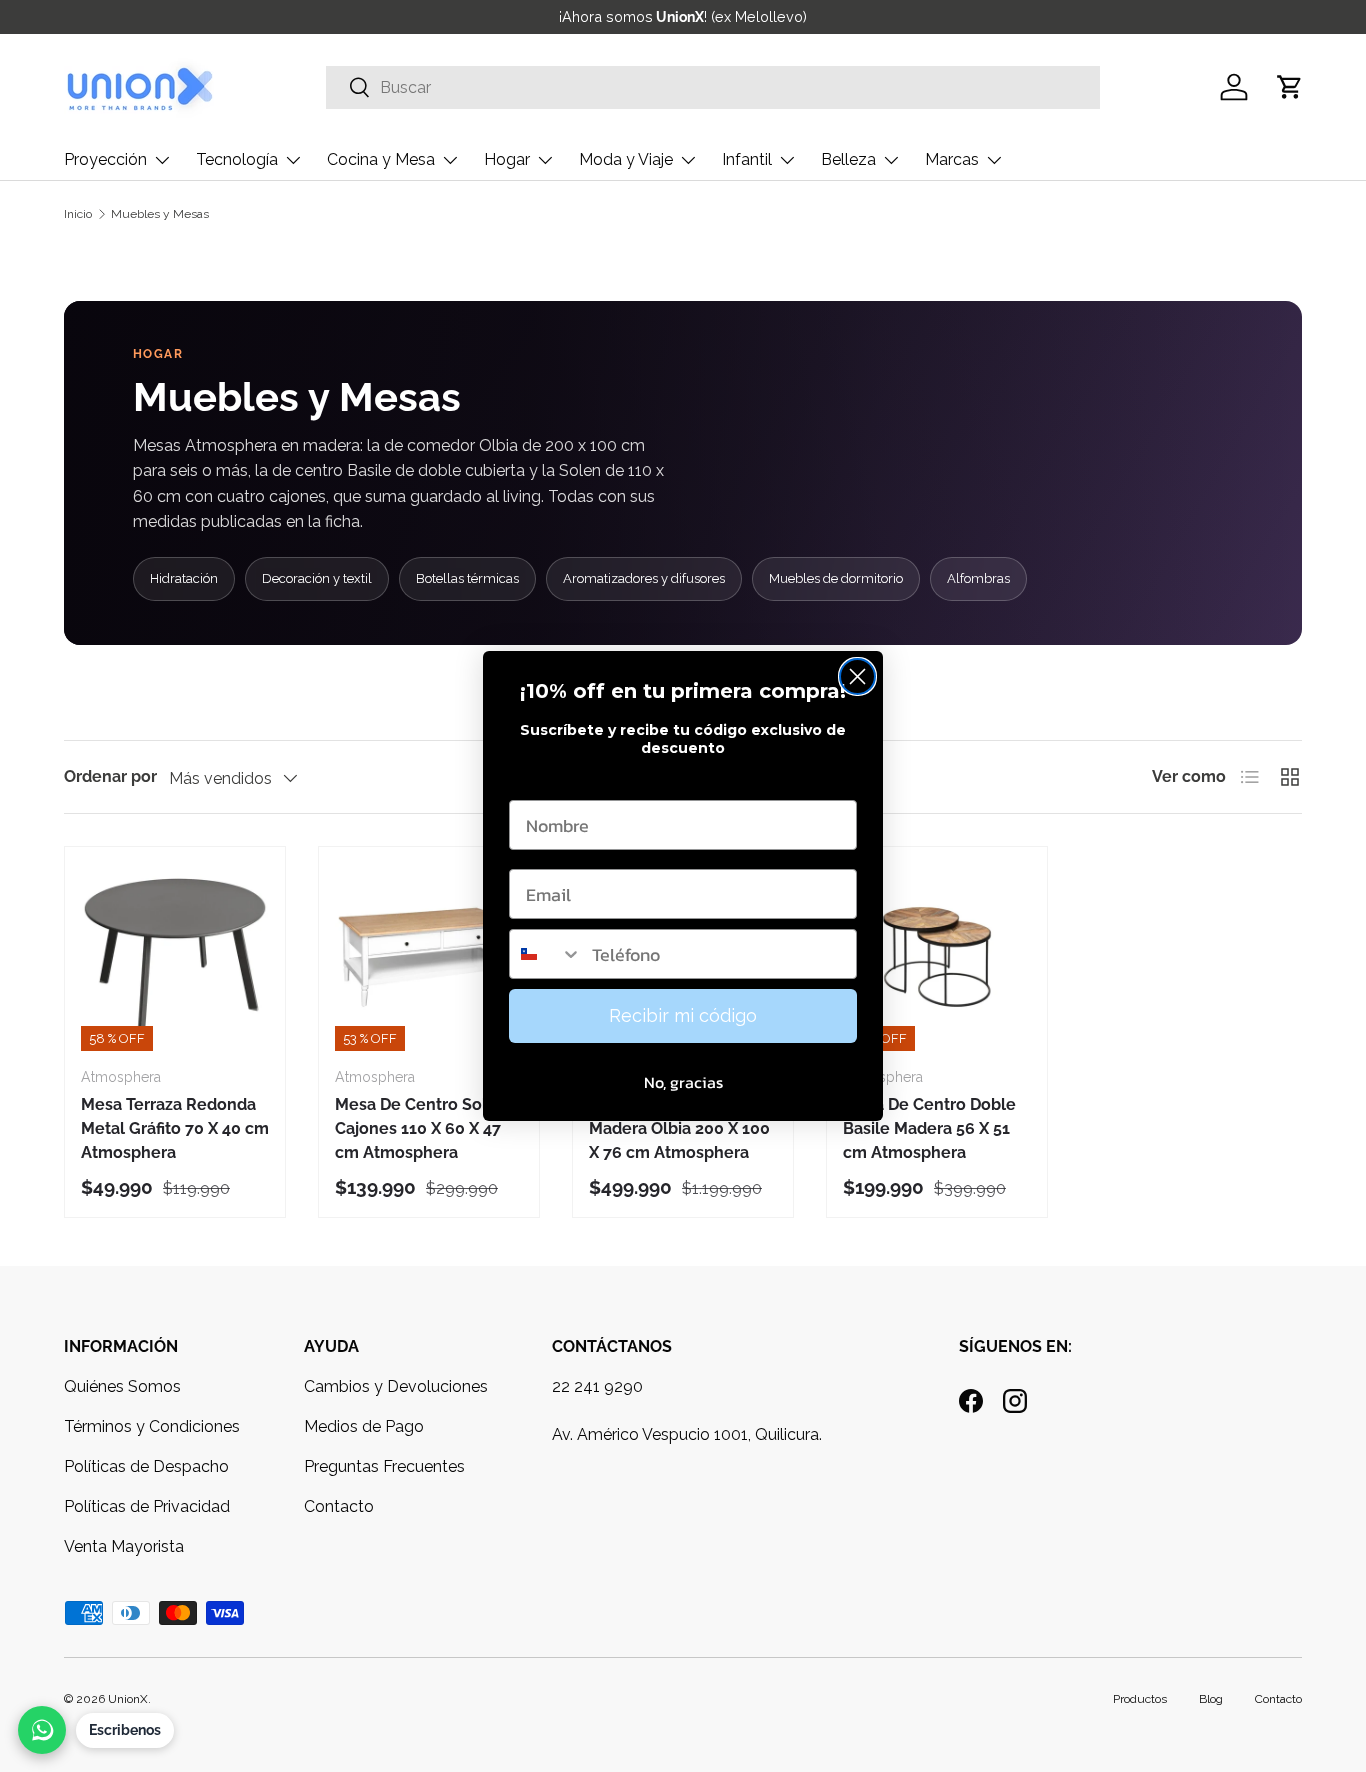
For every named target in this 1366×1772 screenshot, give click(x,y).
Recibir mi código (683, 1015)
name (532, 780)
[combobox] (546, 954)
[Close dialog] (857, 676)
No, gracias (683, 1082)
